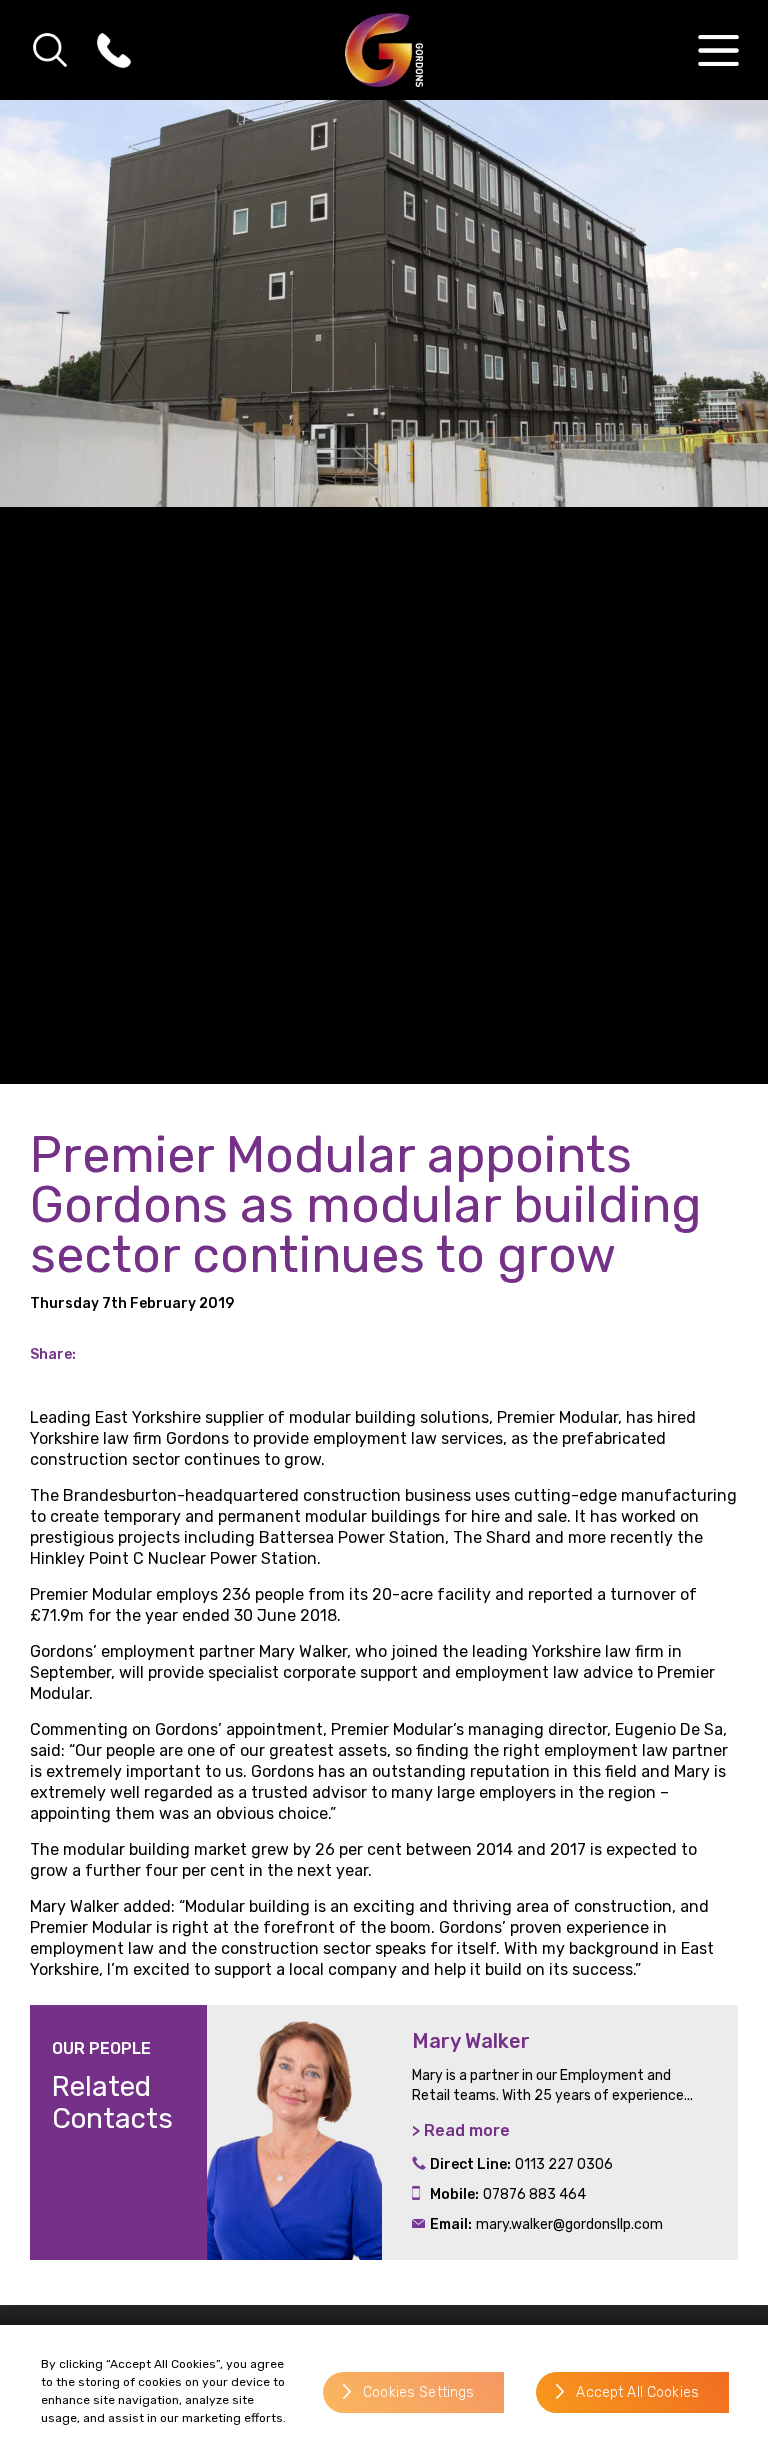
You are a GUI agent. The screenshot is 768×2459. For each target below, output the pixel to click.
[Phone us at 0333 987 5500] (114, 50)
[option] (472, 2132)
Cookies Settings (418, 2392)
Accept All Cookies (637, 2392)
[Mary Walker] (294, 2132)
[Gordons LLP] (384, 50)
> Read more (461, 2130)
